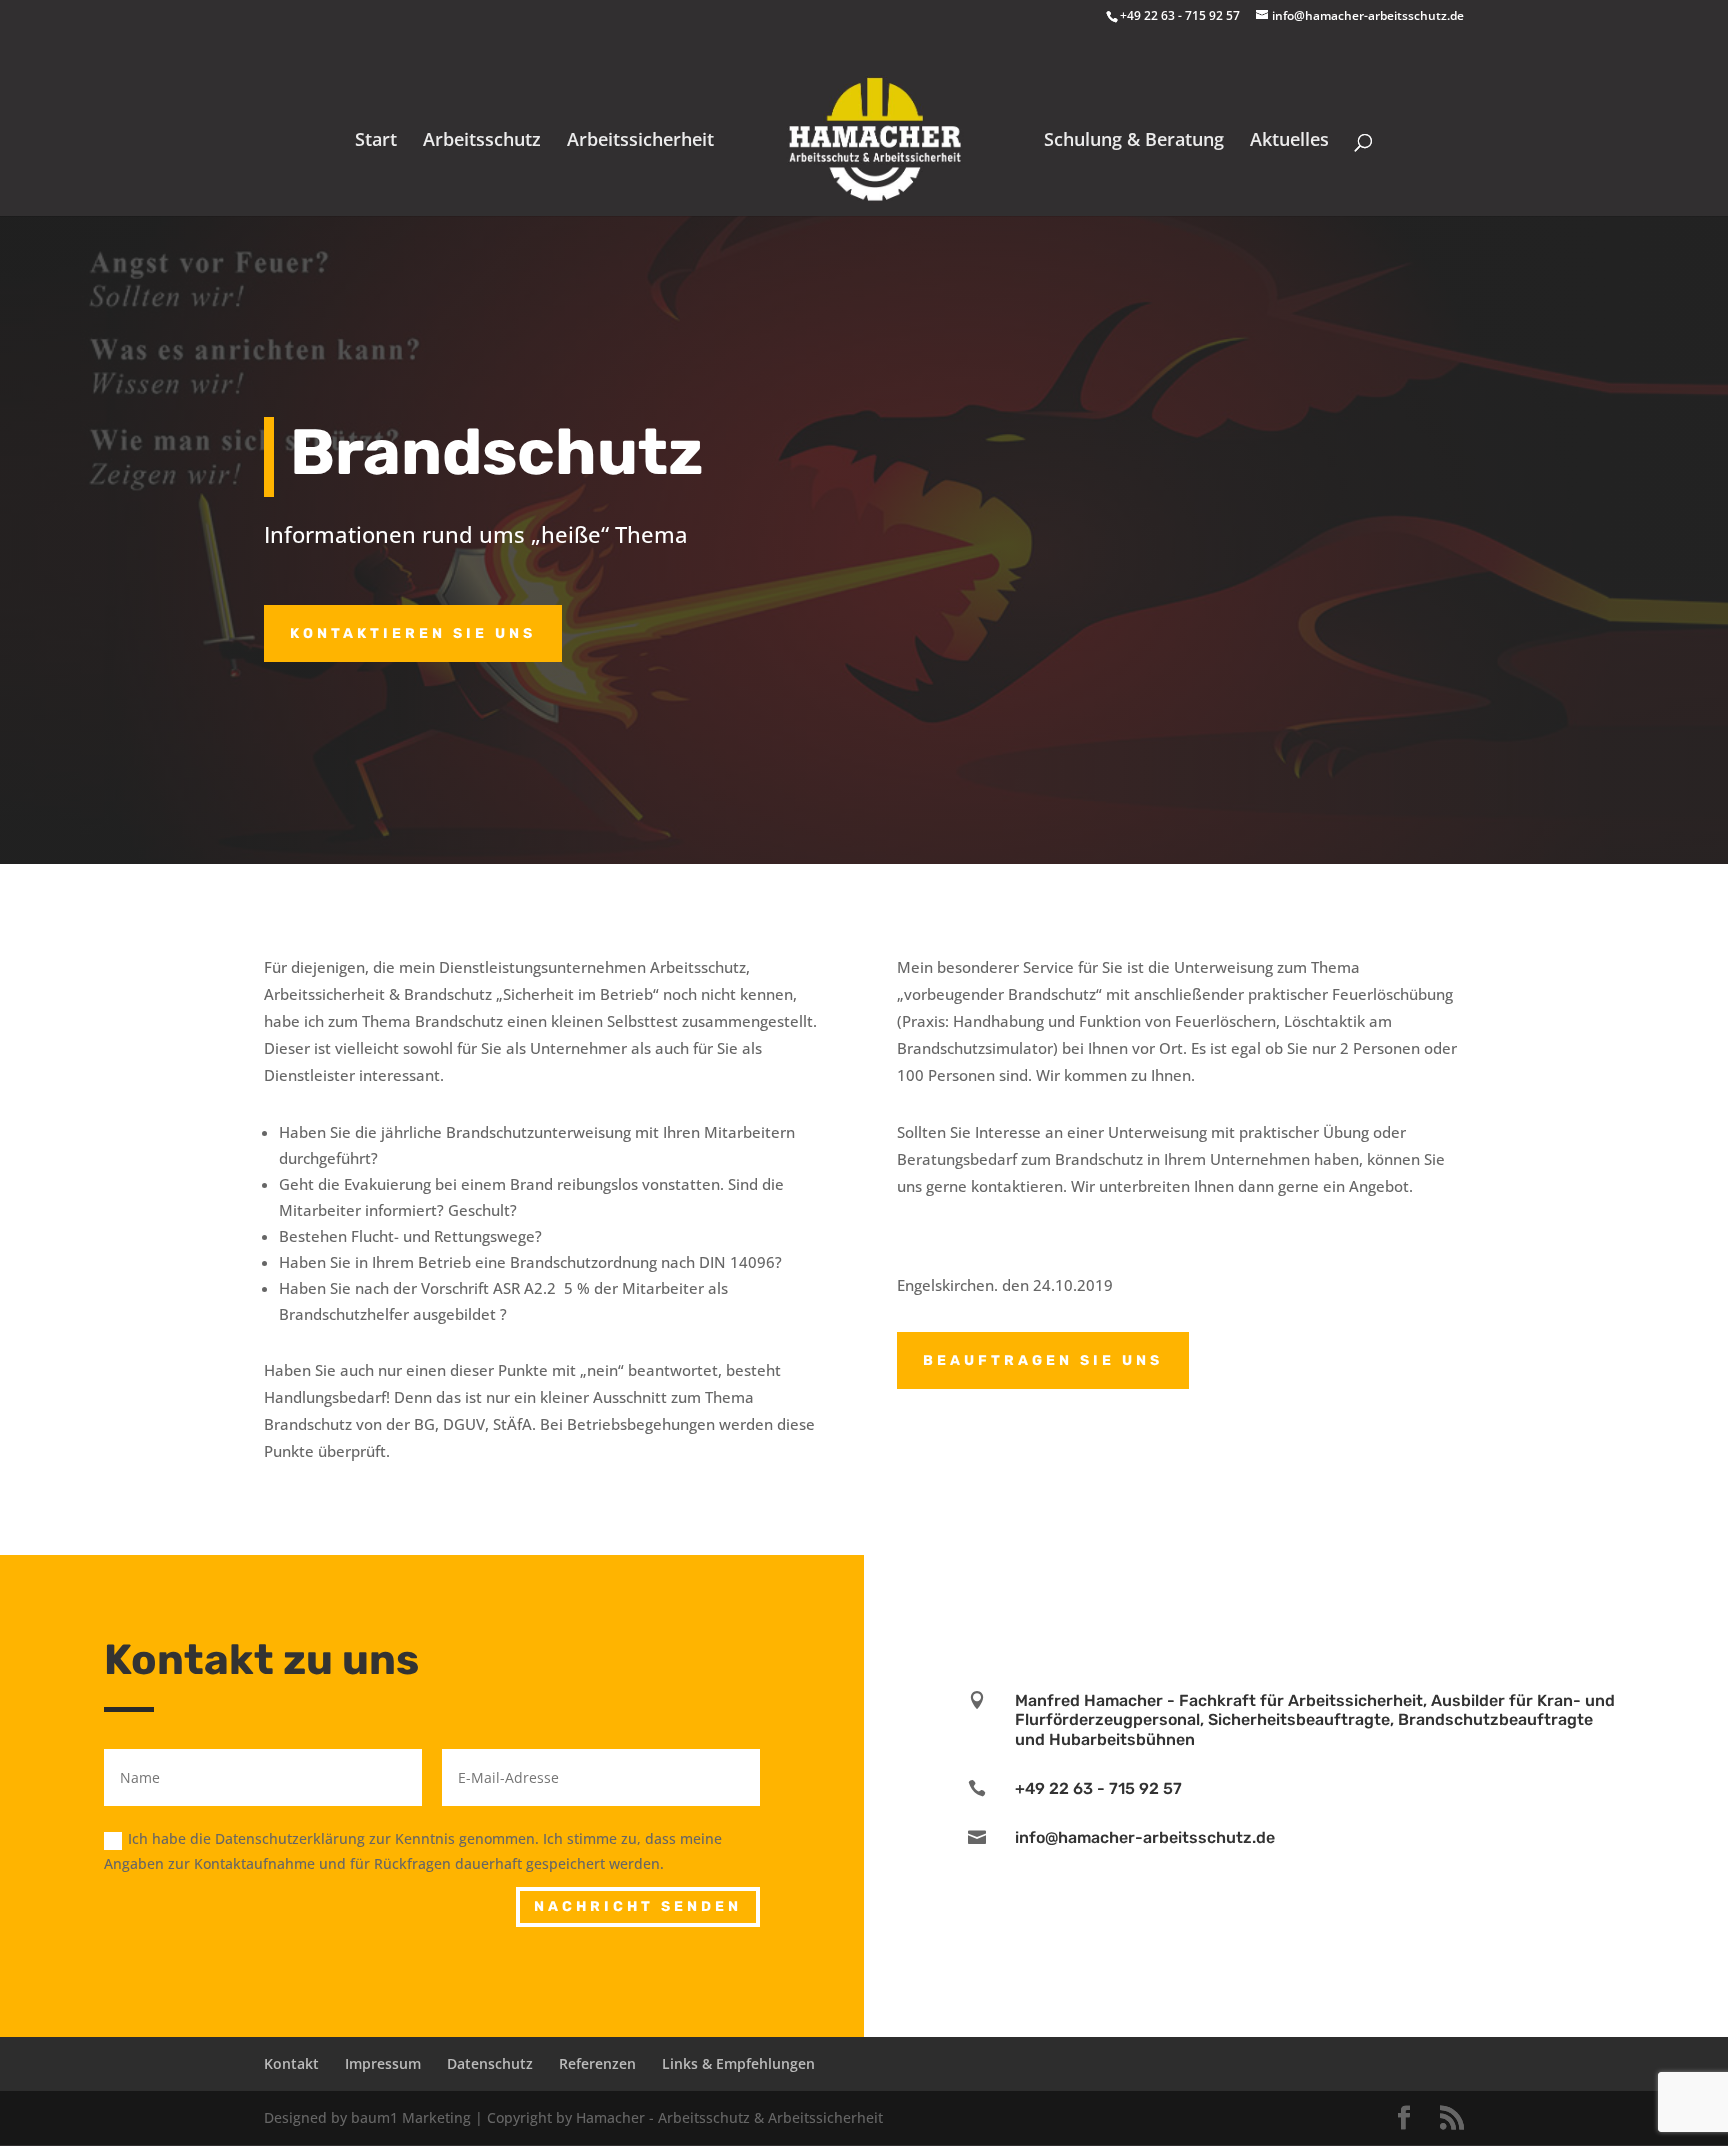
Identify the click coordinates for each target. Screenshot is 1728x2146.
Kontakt (291, 2063)
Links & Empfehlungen (738, 2063)
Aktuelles (1289, 141)
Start (376, 141)
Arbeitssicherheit (640, 141)
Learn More (1296, 1662)
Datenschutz (490, 2063)
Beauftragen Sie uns (1043, 1360)
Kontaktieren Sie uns (413, 633)
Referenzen (597, 2063)
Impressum (383, 2063)
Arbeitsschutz (482, 141)
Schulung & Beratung (1134, 141)
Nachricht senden (638, 1906)
